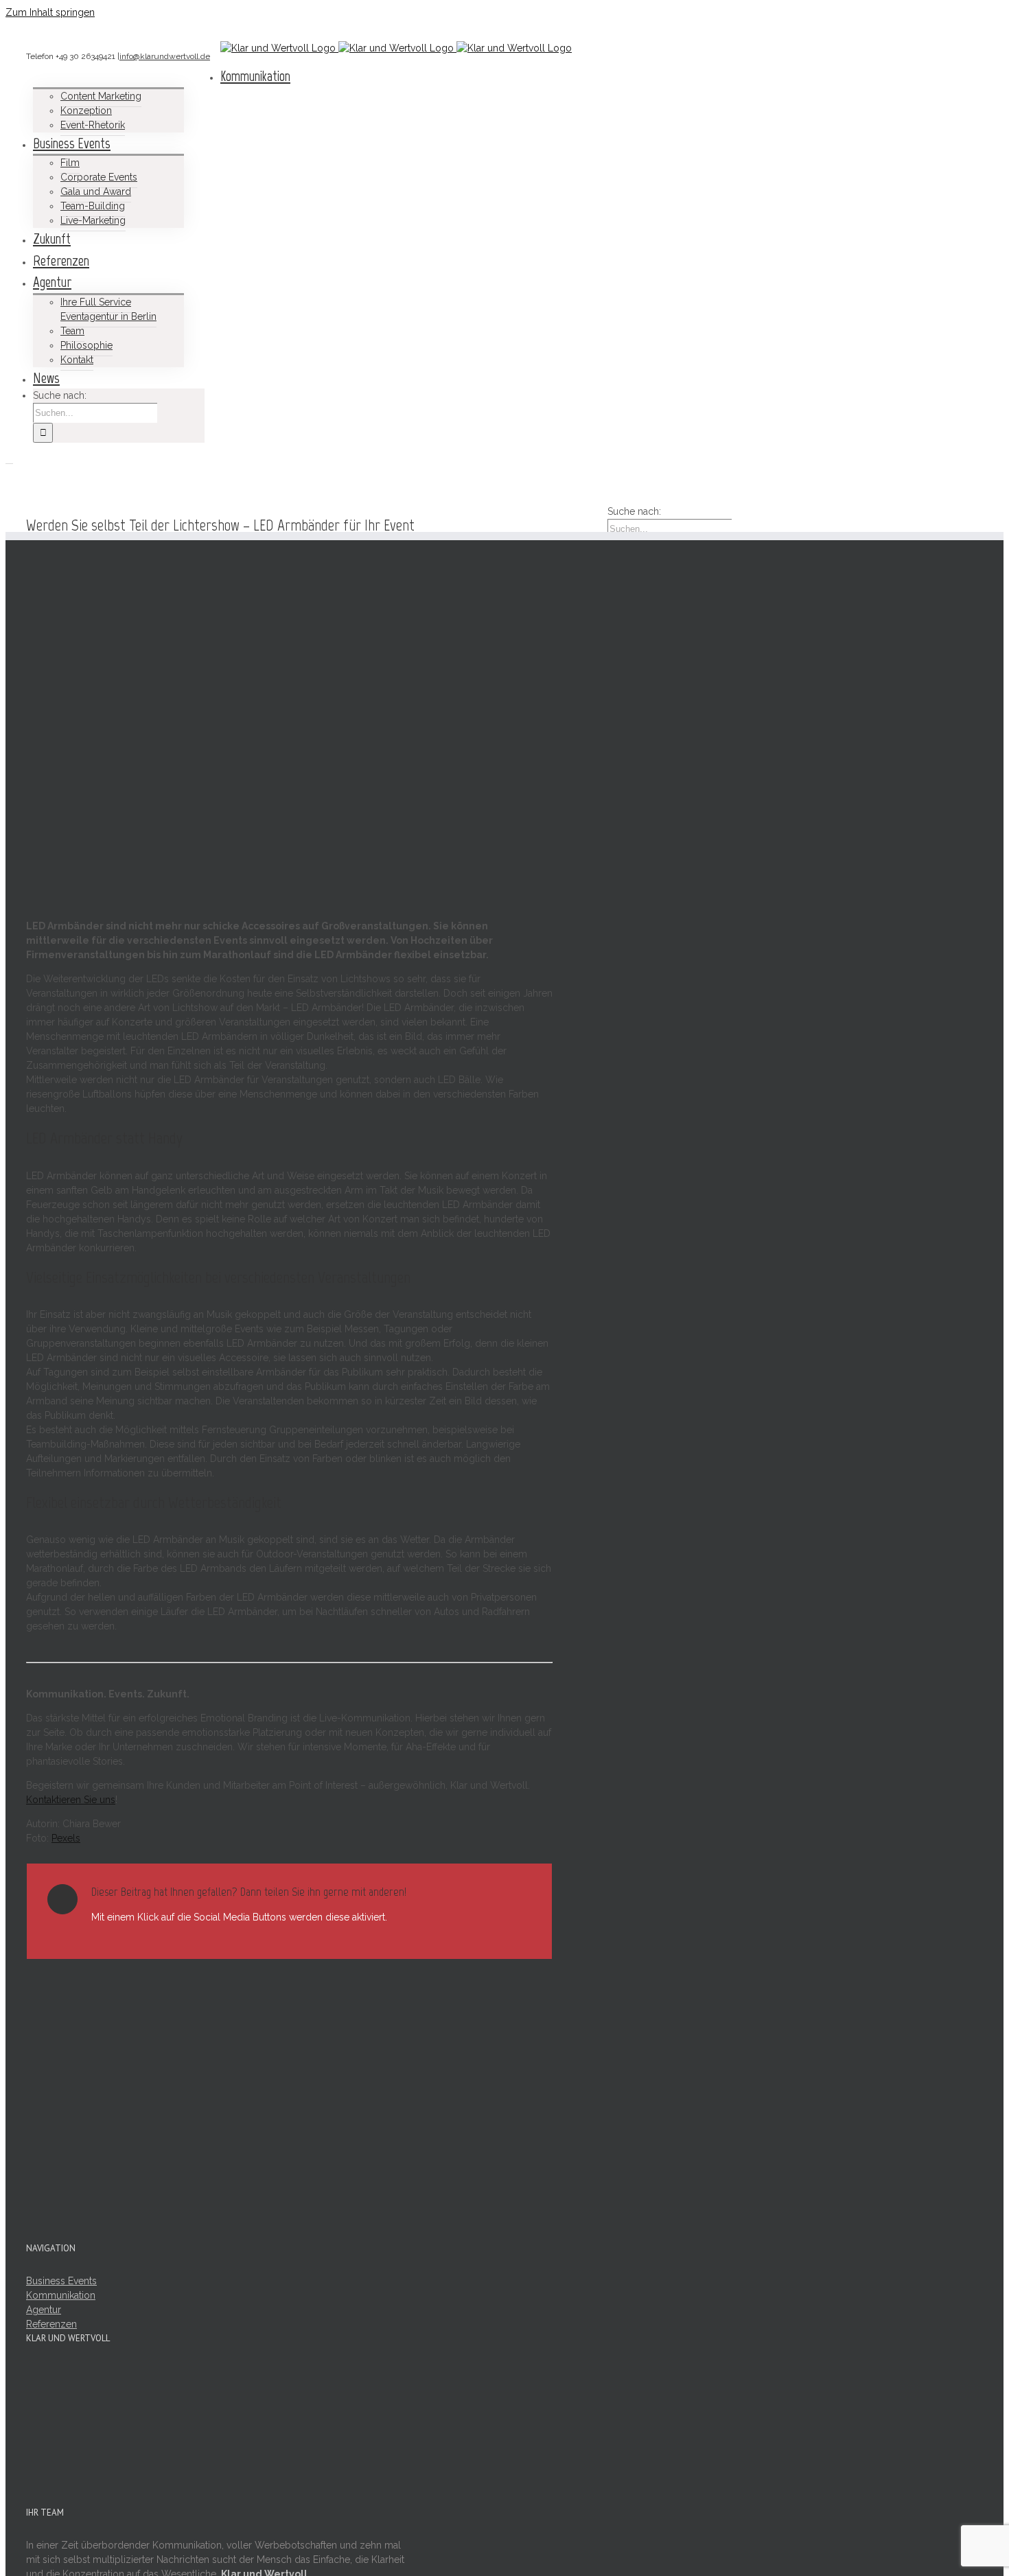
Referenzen (51, 2324)
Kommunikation (61, 2295)
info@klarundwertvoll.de (165, 56)
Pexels (66, 1838)
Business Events (61, 2281)
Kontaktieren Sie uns (71, 1800)
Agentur (44, 2310)
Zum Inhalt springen (50, 12)
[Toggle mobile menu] (9, 460)
